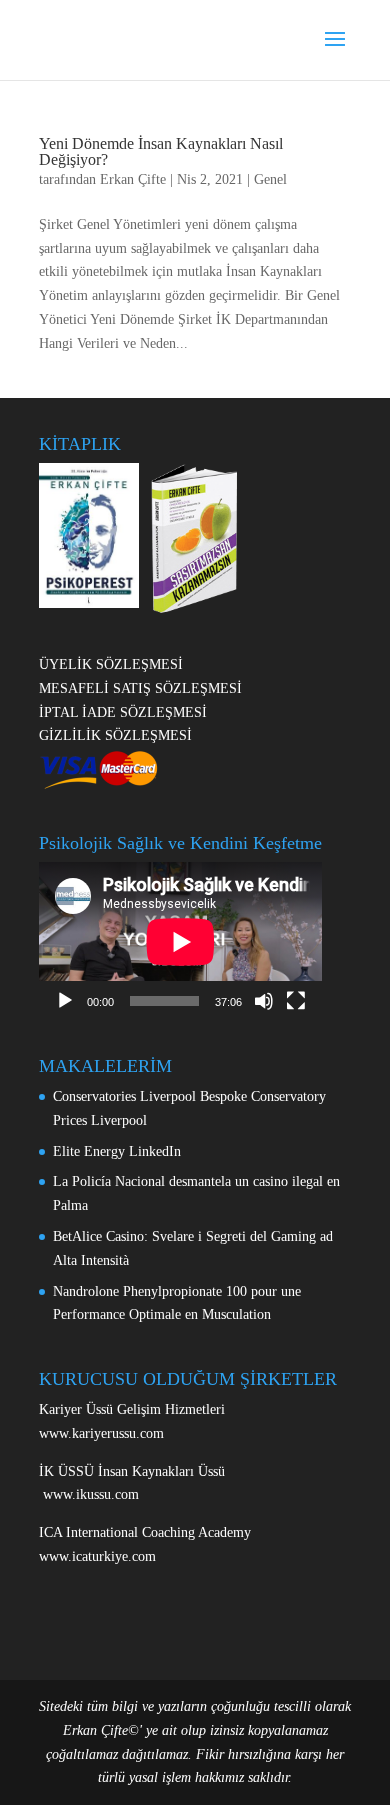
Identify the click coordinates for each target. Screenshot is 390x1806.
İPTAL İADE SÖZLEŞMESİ (123, 712)
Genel (270, 179)
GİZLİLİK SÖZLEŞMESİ (115, 735)
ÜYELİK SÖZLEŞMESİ (111, 664)
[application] (180, 941)
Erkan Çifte (133, 179)
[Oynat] (65, 1001)
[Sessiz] (264, 1001)
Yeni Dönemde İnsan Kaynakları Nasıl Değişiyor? (161, 151)
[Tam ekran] (296, 1001)
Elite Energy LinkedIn (117, 1151)
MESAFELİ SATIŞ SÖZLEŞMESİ (140, 688)
